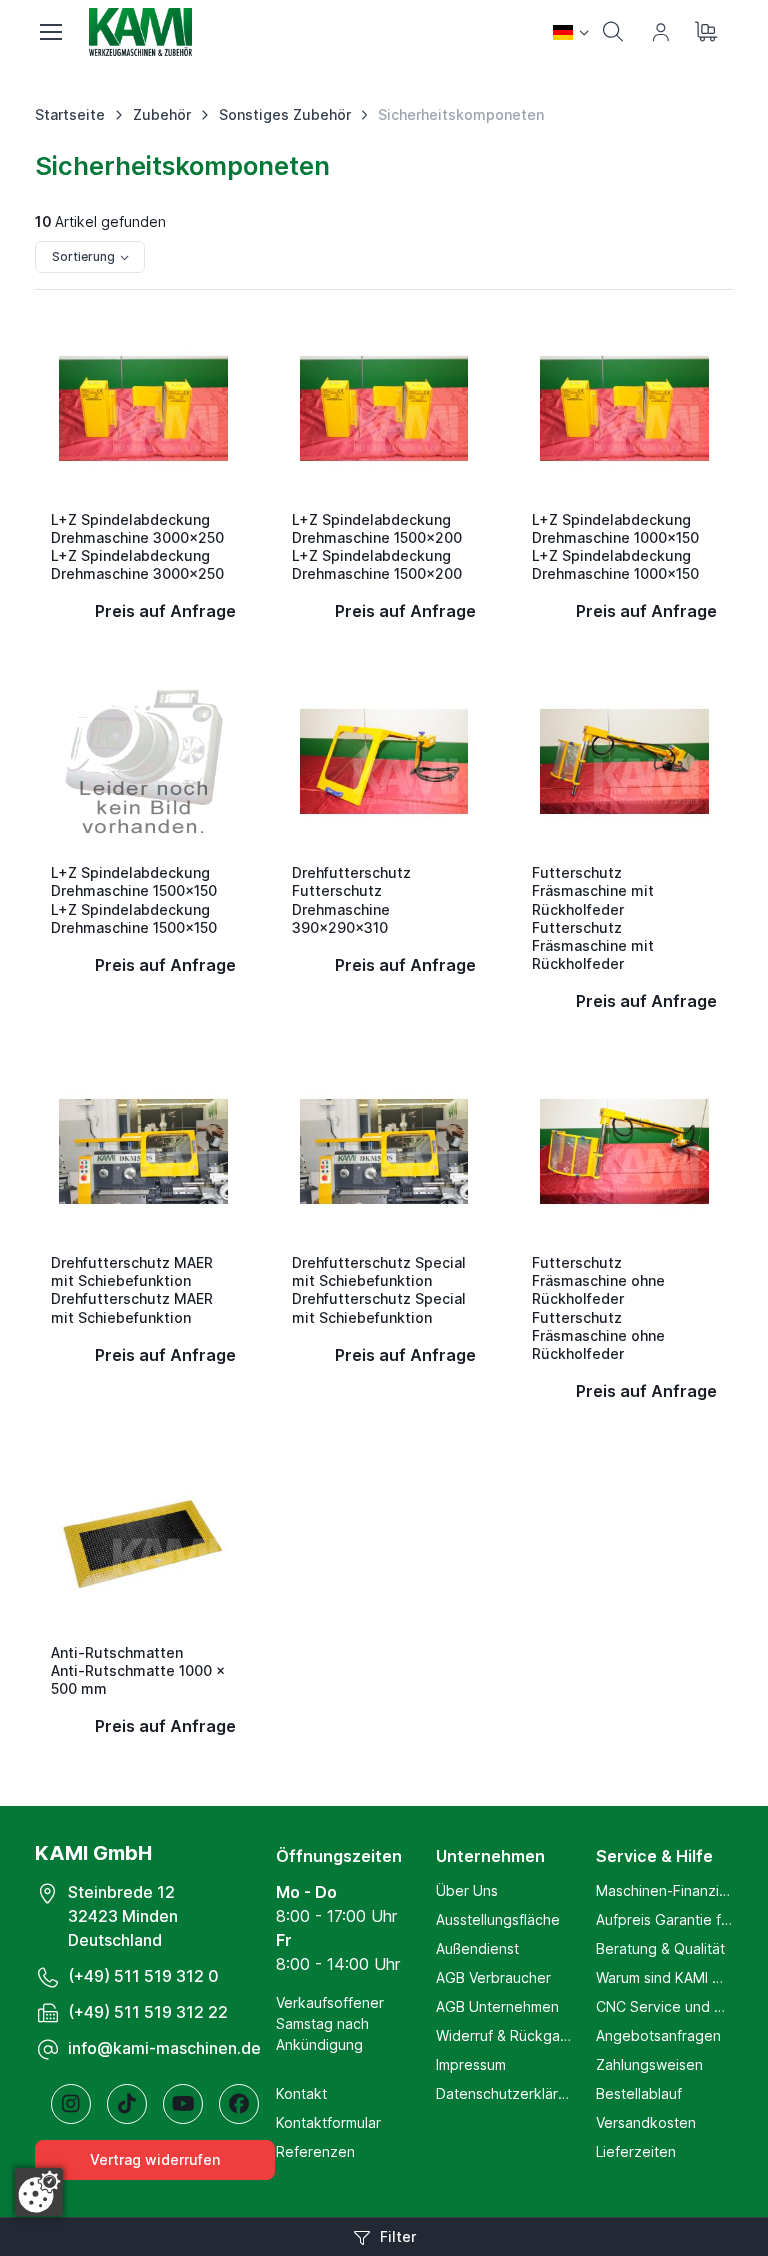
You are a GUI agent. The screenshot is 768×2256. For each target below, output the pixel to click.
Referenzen (315, 2151)
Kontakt (301, 2093)
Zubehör (162, 114)
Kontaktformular (328, 2122)
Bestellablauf (639, 2093)
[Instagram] (71, 2104)
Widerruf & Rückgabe (504, 2035)
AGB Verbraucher (493, 1977)
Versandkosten (646, 2122)
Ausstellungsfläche (498, 1919)
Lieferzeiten (636, 2151)
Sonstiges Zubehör (285, 114)
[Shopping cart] (709, 32)
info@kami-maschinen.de (164, 2048)
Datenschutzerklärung (504, 2093)
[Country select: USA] (571, 32)
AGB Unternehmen (497, 2006)
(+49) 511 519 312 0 (143, 1976)
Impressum (471, 2064)
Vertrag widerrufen (155, 2159)
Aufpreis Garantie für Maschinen (664, 1919)
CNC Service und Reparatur (664, 2006)
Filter (398, 2236)
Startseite (70, 114)
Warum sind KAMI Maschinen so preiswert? (664, 1977)
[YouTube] (183, 2104)
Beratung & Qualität (660, 1948)
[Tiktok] (127, 2104)
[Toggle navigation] (50, 32)
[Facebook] (239, 2104)
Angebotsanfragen (658, 2035)
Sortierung (83, 256)
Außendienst (477, 1948)
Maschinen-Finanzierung (664, 1890)
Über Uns (467, 1890)
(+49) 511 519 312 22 (148, 2012)
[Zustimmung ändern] (39, 2192)
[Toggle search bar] (613, 32)
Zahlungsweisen (649, 2064)
